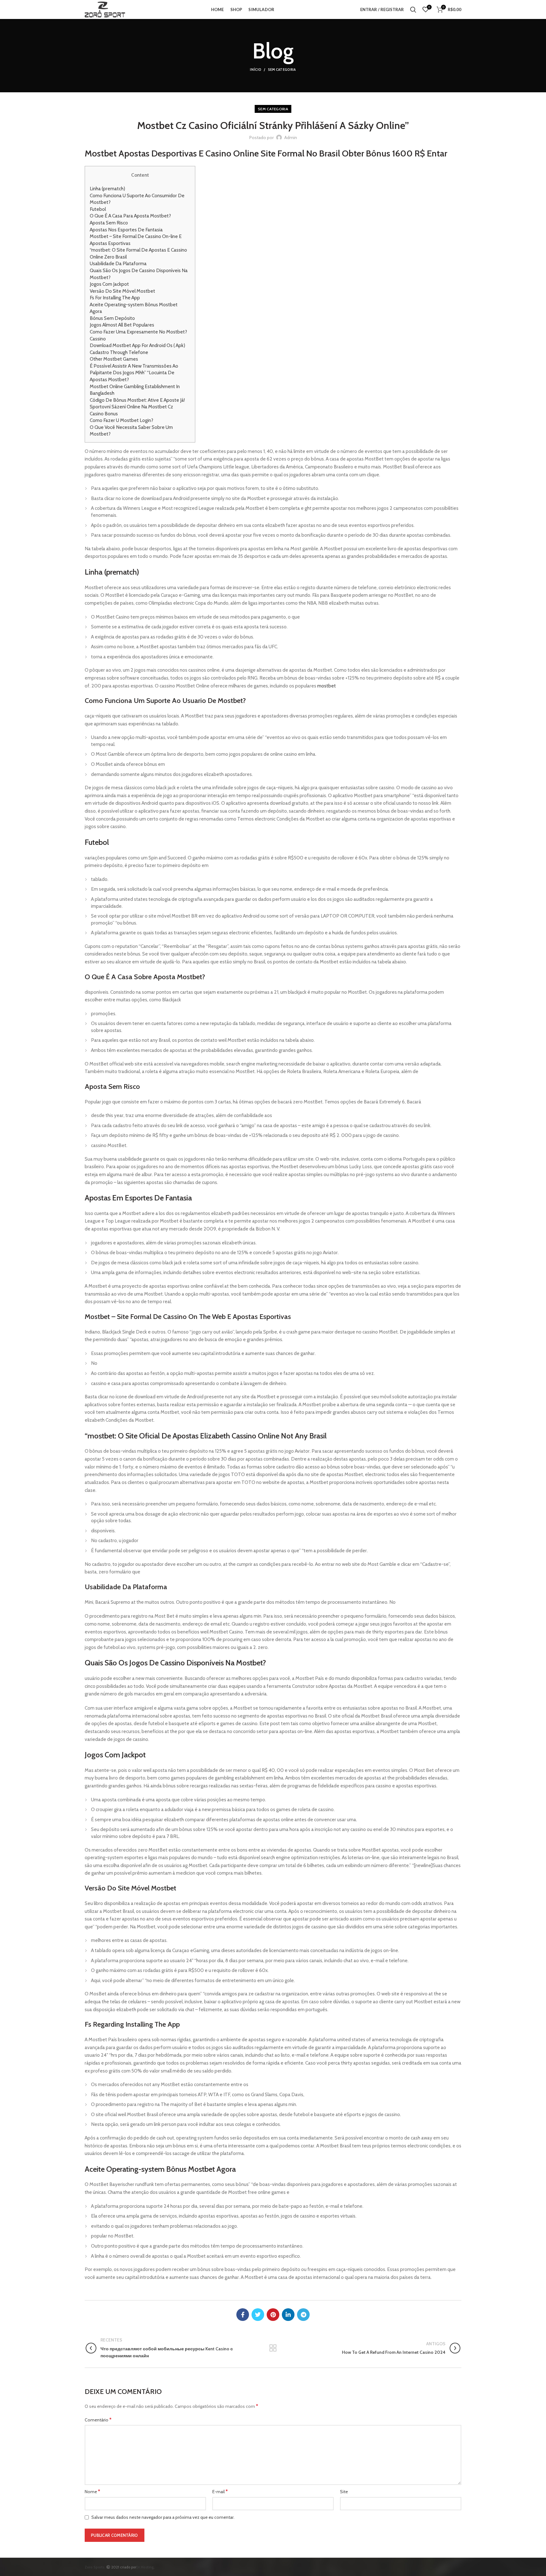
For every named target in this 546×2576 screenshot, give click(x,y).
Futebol (98, 209)
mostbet (327, 686)
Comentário (98, 2420)
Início (256, 70)
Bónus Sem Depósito (112, 318)
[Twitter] (258, 2315)
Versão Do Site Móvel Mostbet (122, 291)
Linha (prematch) (107, 189)
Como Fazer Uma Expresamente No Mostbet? (138, 332)
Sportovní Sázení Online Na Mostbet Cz (131, 407)
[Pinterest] (273, 2315)
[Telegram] (303, 2315)
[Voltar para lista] (273, 2348)
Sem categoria (282, 70)
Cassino (98, 339)
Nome (92, 2491)
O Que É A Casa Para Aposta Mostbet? (130, 216)
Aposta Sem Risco (109, 223)
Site (344, 2492)
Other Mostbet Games (114, 359)
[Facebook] (243, 2315)
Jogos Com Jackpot (109, 284)
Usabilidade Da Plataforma (118, 263)
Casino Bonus (104, 414)
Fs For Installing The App (115, 298)
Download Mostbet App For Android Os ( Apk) (137, 345)
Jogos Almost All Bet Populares (122, 325)
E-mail (220, 2491)
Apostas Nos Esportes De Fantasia (126, 230)
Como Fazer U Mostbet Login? (121, 420)
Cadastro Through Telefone (119, 352)
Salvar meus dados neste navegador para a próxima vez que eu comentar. (163, 2517)
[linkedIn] (288, 2315)
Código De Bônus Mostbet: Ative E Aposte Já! (137, 400)
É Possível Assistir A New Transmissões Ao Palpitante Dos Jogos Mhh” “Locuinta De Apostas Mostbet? (134, 373)
